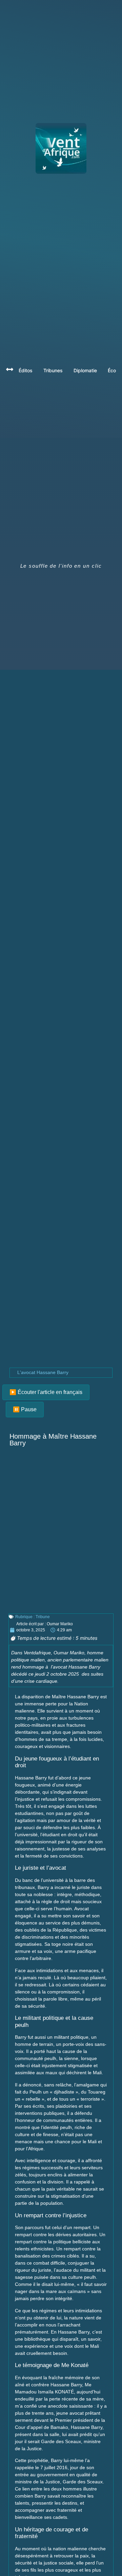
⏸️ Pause (25, 1409)
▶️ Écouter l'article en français (46, 1392)
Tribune (43, 1617)
